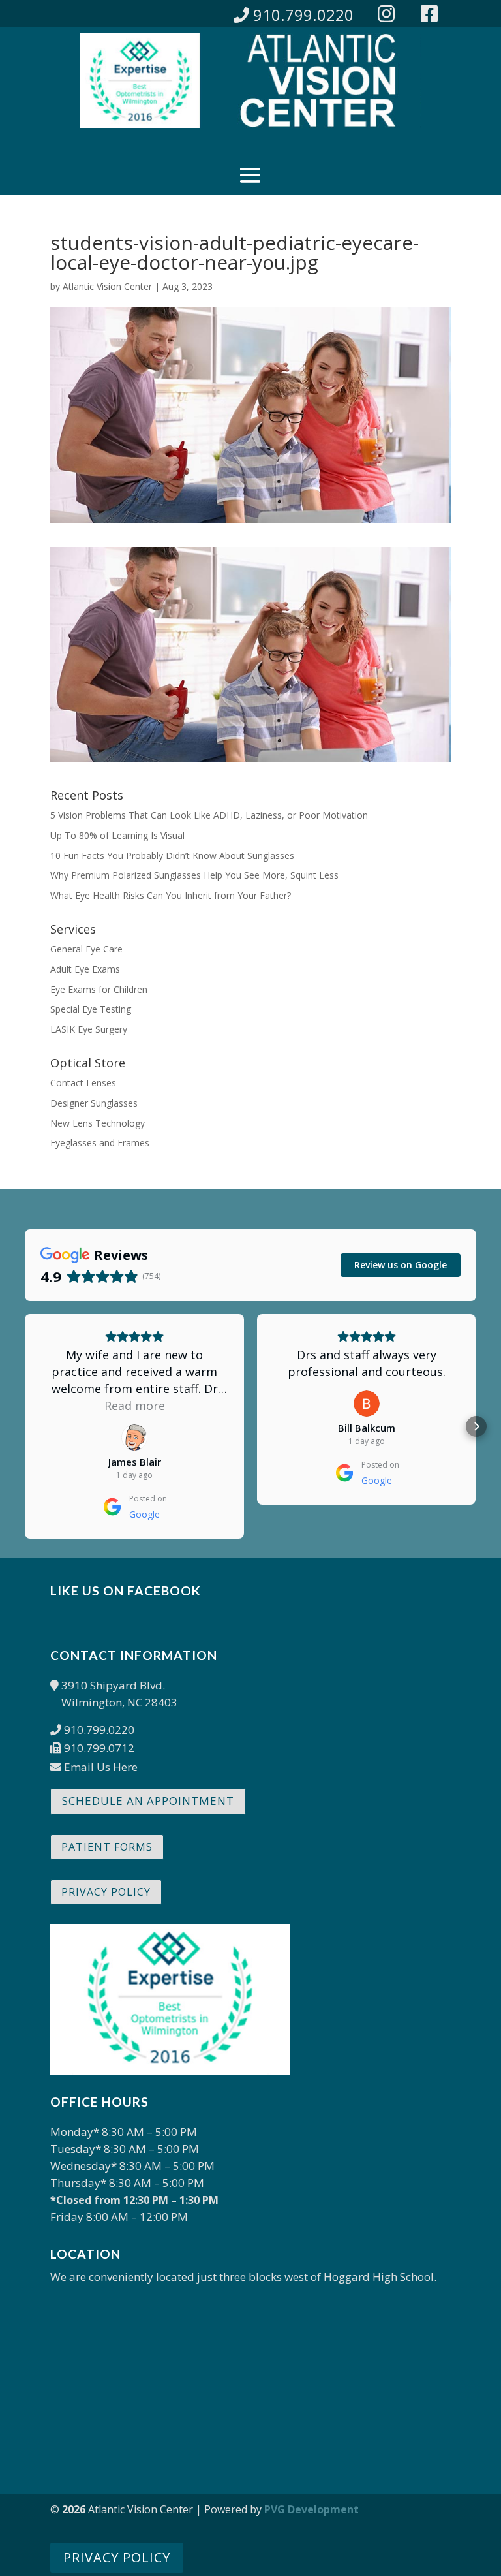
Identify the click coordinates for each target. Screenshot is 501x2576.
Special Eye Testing (91, 1009)
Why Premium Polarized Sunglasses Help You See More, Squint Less (194, 875)
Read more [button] (135, 1406)
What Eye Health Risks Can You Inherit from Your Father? (171, 895)
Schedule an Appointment (148, 1801)
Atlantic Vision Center (107, 286)
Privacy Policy (106, 1892)
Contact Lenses (83, 1083)
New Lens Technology (98, 1123)
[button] (25, 1426)
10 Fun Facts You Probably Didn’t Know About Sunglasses (172, 856)
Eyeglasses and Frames (100, 1143)
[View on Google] (134, 1437)
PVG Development (311, 2509)
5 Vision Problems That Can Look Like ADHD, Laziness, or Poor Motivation (209, 815)
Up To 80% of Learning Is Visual (117, 835)
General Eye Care (86, 949)
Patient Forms (107, 1847)
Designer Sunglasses (94, 1103)
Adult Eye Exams (85, 969)
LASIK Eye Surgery (89, 1029)
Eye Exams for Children (99, 989)
